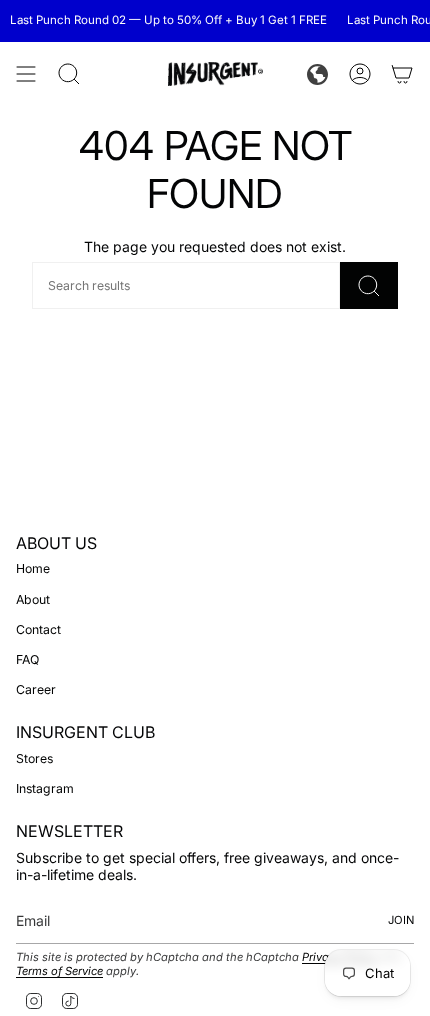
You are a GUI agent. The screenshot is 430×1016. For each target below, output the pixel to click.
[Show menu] (26, 74)
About (33, 599)
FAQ (27, 659)
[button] (317, 74)
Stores (34, 758)
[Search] (369, 285)
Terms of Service (59, 971)
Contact (38, 629)
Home (33, 568)
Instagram (45, 788)
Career (36, 689)
